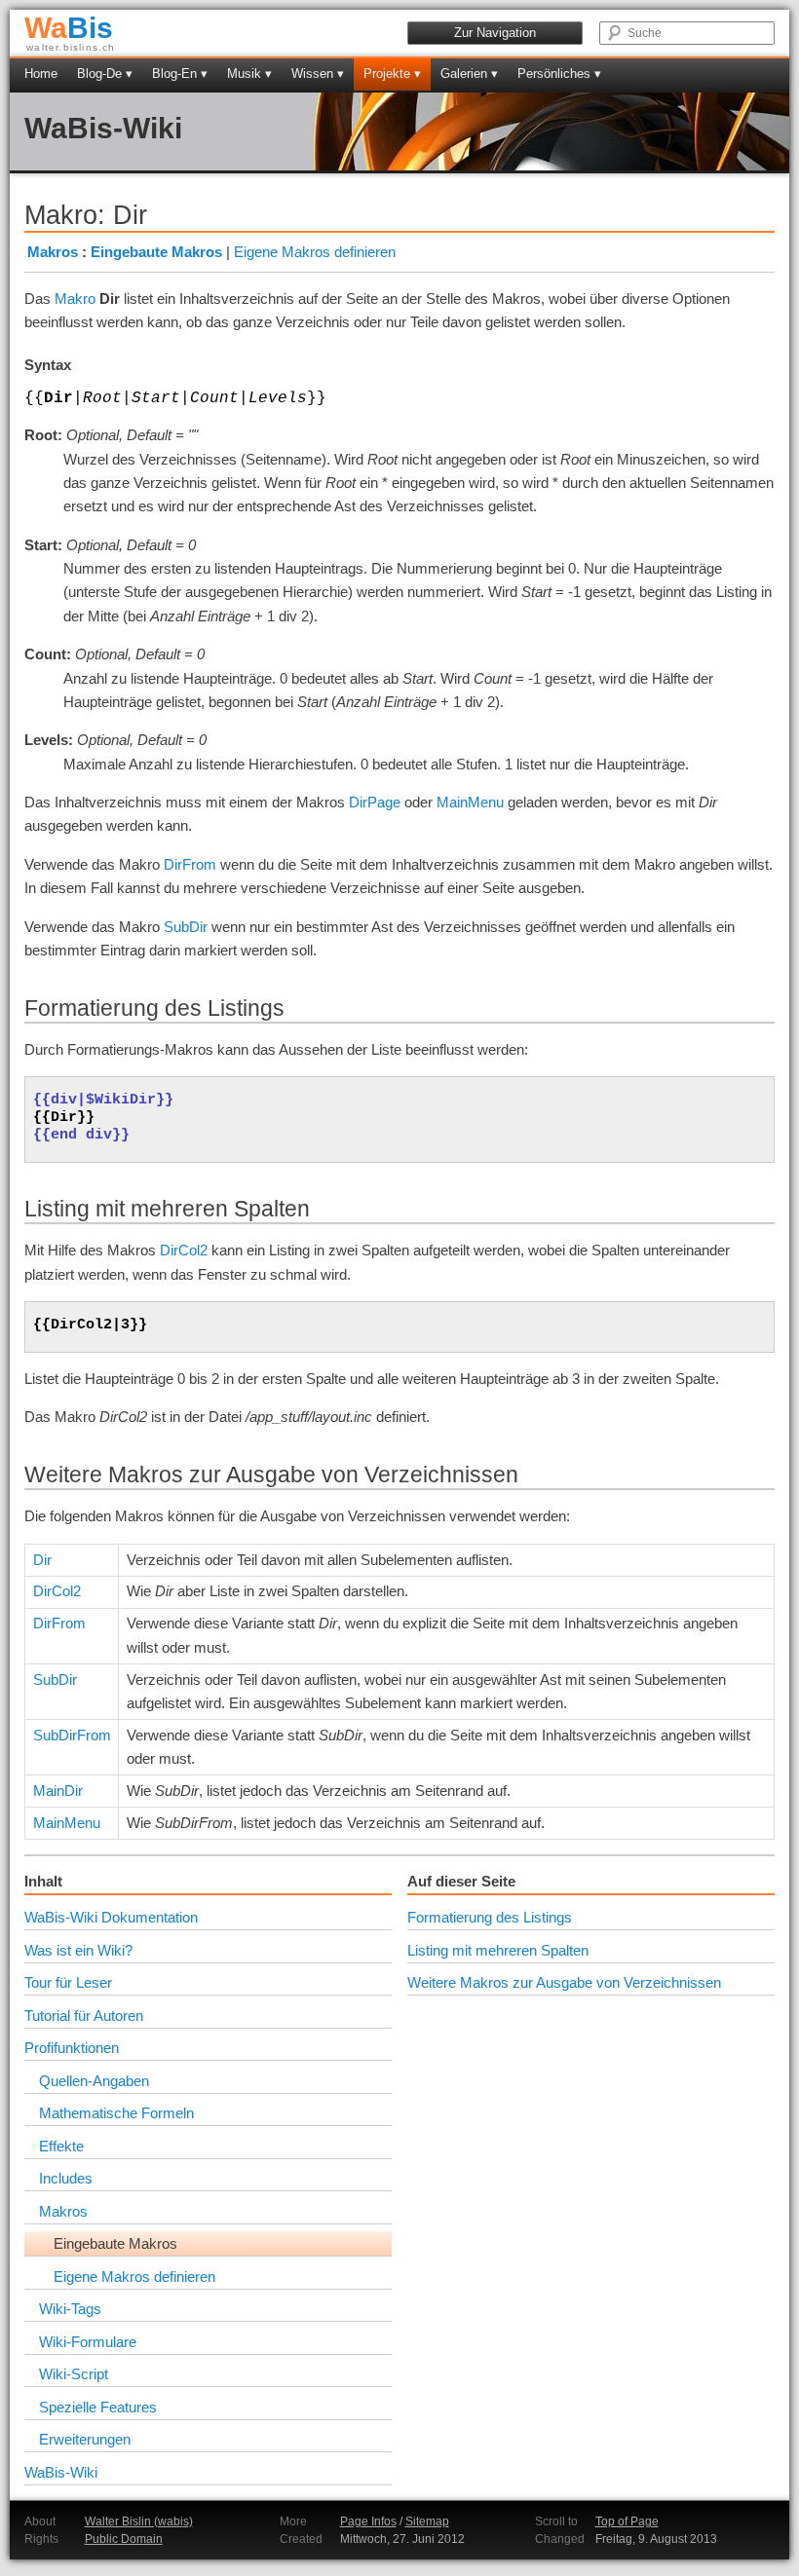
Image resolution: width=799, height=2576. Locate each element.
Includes (66, 2178)
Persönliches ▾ (559, 74)
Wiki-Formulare (88, 2342)
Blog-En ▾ (180, 74)
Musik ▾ (249, 74)
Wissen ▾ (318, 74)
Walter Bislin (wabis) (139, 2521)
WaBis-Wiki (103, 128)
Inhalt (43, 1881)
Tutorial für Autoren (84, 2016)
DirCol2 (184, 1250)
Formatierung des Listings (490, 1917)
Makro (75, 299)
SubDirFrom (72, 1735)
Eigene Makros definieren (315, 252)
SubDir (186, 927)
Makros (53, 252)
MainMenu (470, 802)
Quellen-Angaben (94, 2081)
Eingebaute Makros (156, 252)
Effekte (61, 2146)
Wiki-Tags (70, 2309)
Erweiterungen (85, 2439)
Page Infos (368, 2521)
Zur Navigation (495, 33)
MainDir (58, 1791)
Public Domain (124, 2539)
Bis (69, 28)
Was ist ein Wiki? (78, 1950)
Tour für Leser (68, 1982)
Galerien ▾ (469, 74)
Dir (42, 1560)
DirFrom (190, 864)
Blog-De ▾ (105, 74)
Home (41, 74)
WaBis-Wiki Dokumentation (111, 1917)
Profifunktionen (72, 2048)
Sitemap (427, 2521)
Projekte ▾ (392, 74)
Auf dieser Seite (461, 1881)
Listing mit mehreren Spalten (498, 1950)
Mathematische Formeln (116, 2113)
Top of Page (627, 2521)
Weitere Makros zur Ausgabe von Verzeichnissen (564, 1982)
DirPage (375, 802)
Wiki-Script (74, 2374)
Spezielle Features (98, 2407)
